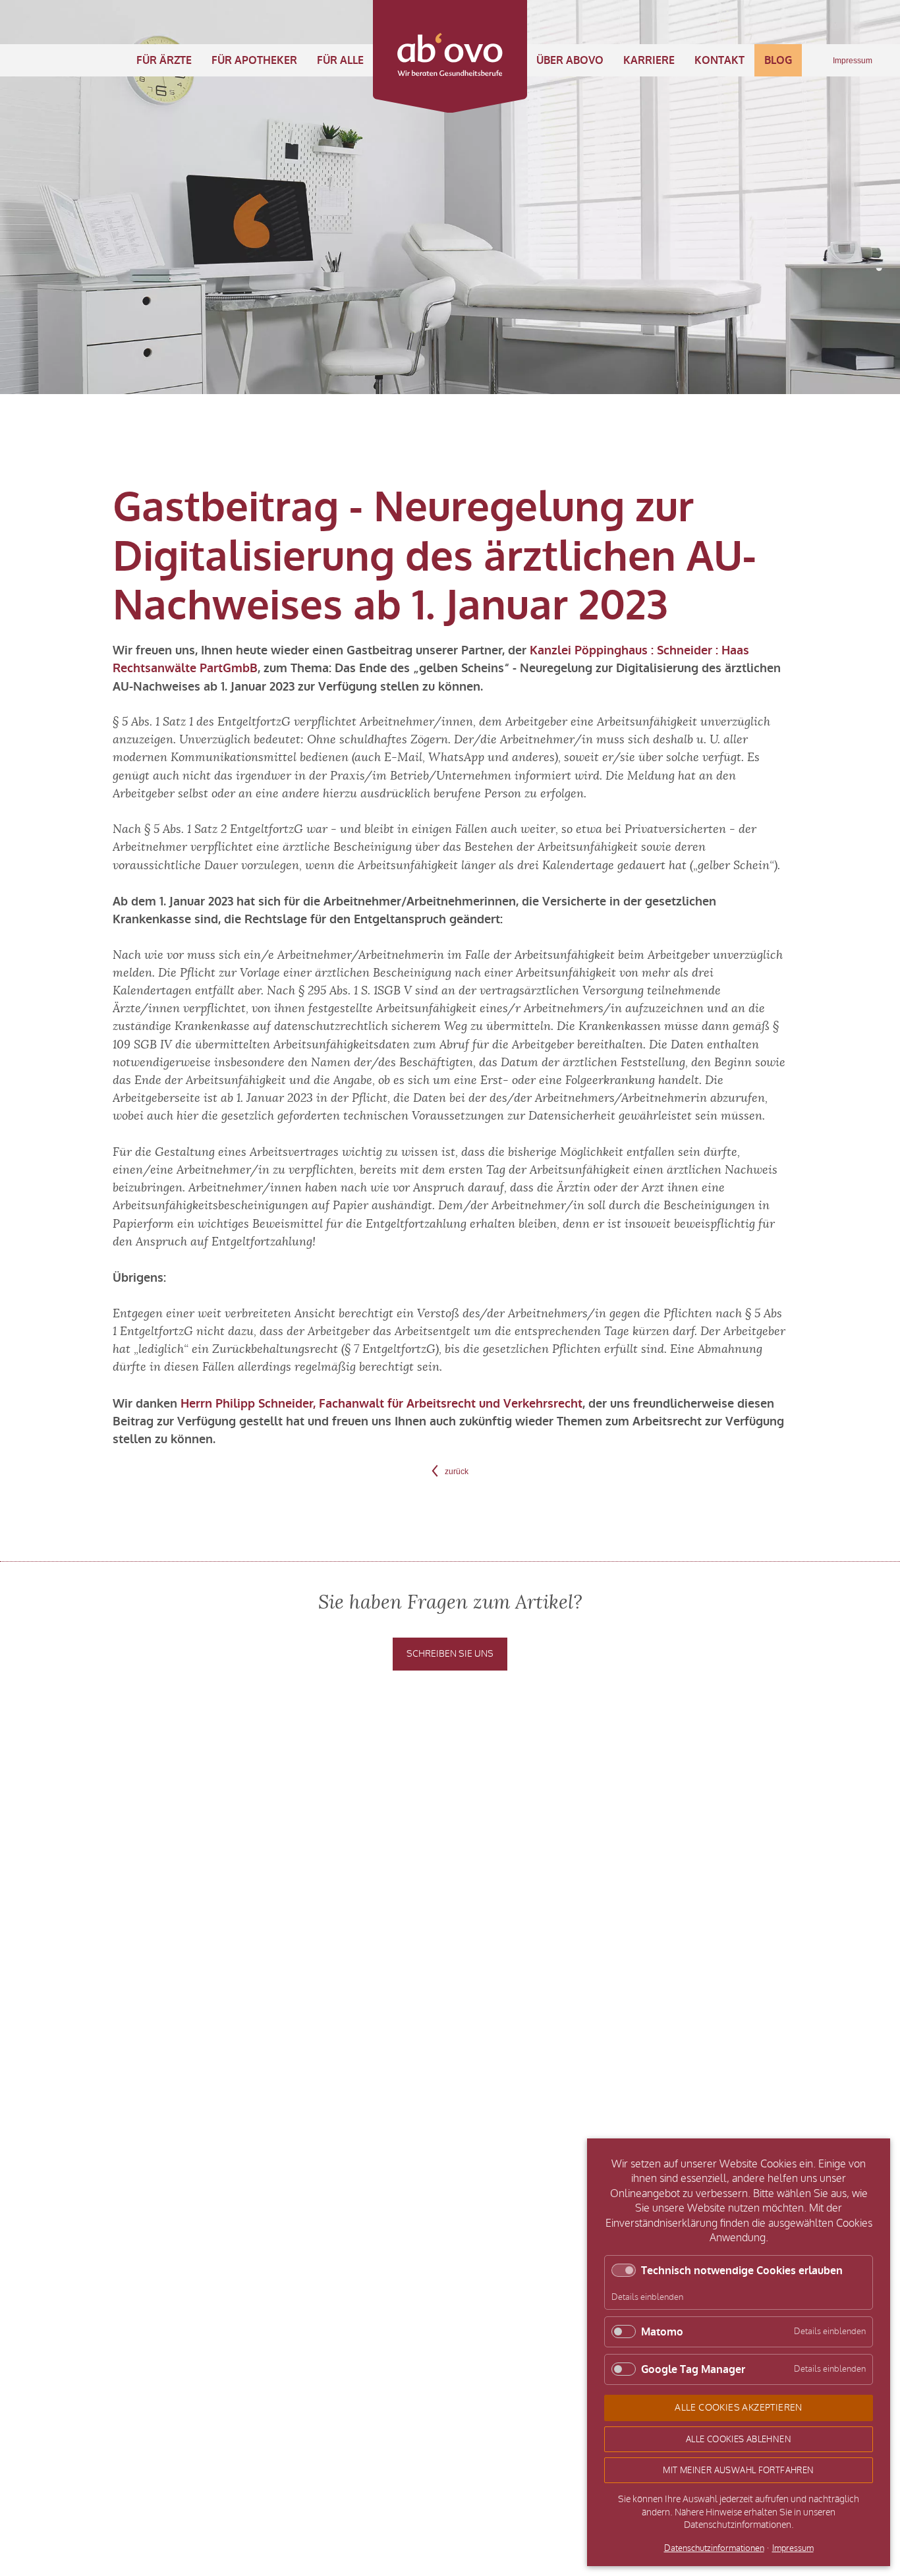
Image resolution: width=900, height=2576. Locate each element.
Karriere (649, 60)
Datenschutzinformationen (714, 2549)
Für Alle (340, 60)
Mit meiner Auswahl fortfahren (738, 2470)
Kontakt (719, 60)
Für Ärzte (164, 60)
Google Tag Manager (693, 2369)
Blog (778, 60)
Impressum (853, 61)
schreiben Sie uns (450, 1654)
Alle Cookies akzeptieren (739, 2408)
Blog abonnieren (716, 1768)
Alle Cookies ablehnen (739, 2439)
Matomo (662, 2332)
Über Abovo (570, 60)
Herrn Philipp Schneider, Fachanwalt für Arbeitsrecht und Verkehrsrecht (381, 1404)
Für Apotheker (254, 60)
